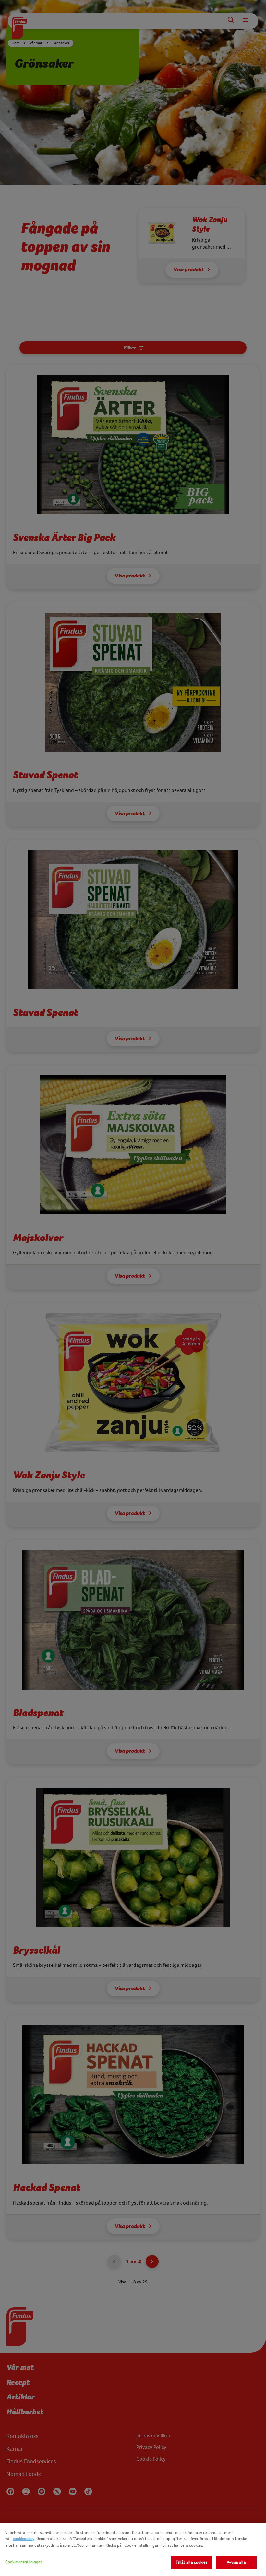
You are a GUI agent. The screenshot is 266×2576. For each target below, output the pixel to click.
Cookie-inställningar (24, 2562)
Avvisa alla (236, 2562)
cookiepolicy (24, 2539)
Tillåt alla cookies (191, 2562)
